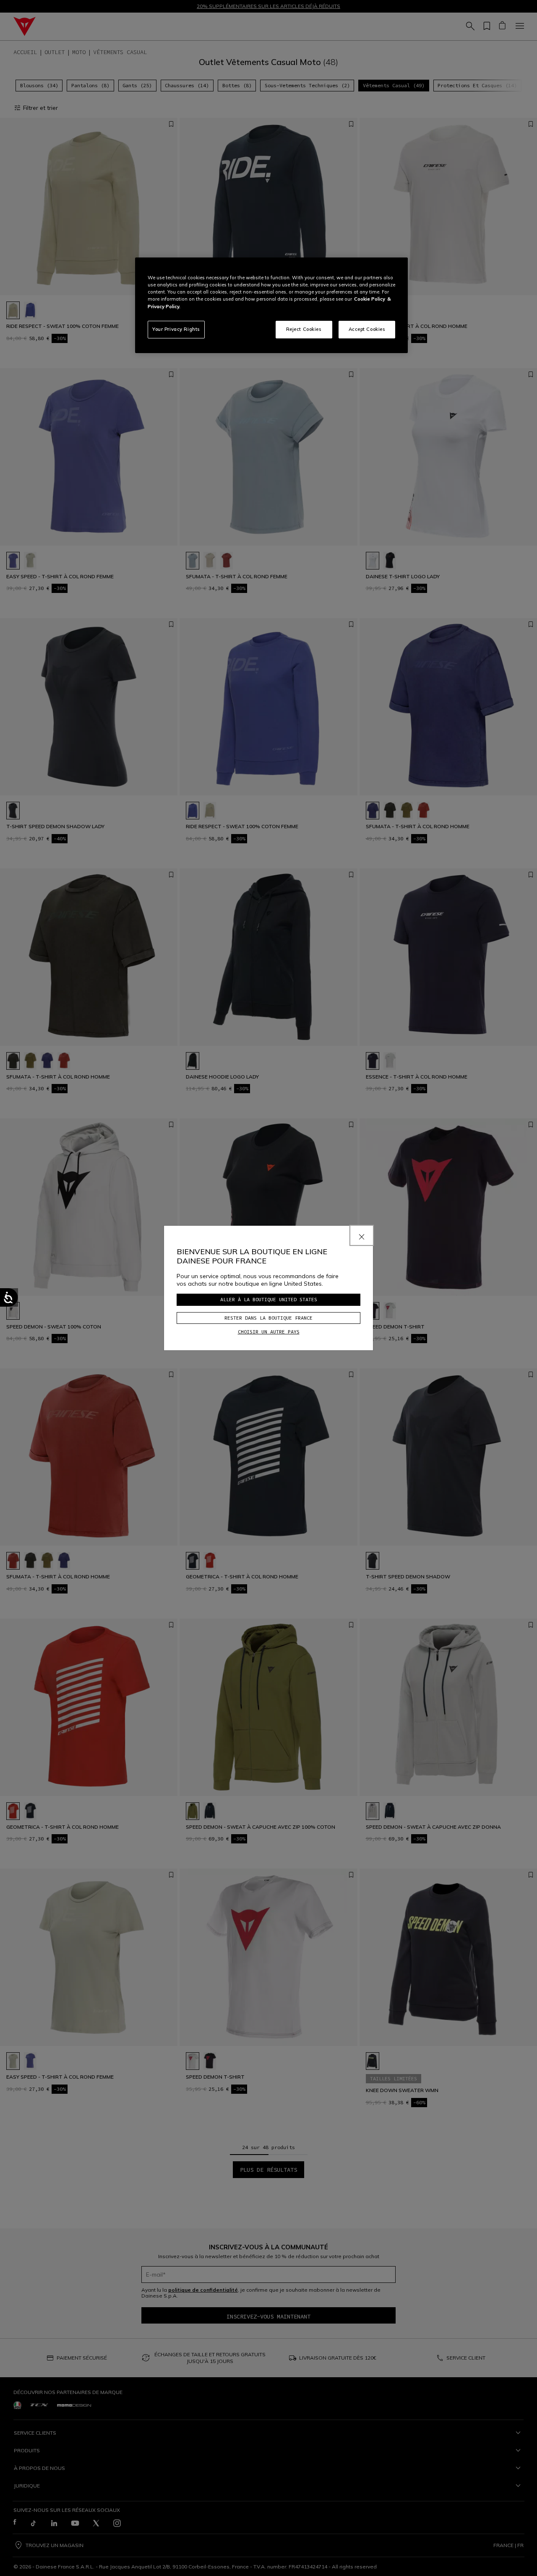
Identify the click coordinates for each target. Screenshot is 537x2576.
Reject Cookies (304, 329)
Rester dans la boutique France (268, 1318)
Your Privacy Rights (176, 329)
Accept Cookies (367, 329)
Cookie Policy (370, 299)
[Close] (362, 1235)
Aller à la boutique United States (269, 1299)
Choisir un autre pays (269, 1332)
